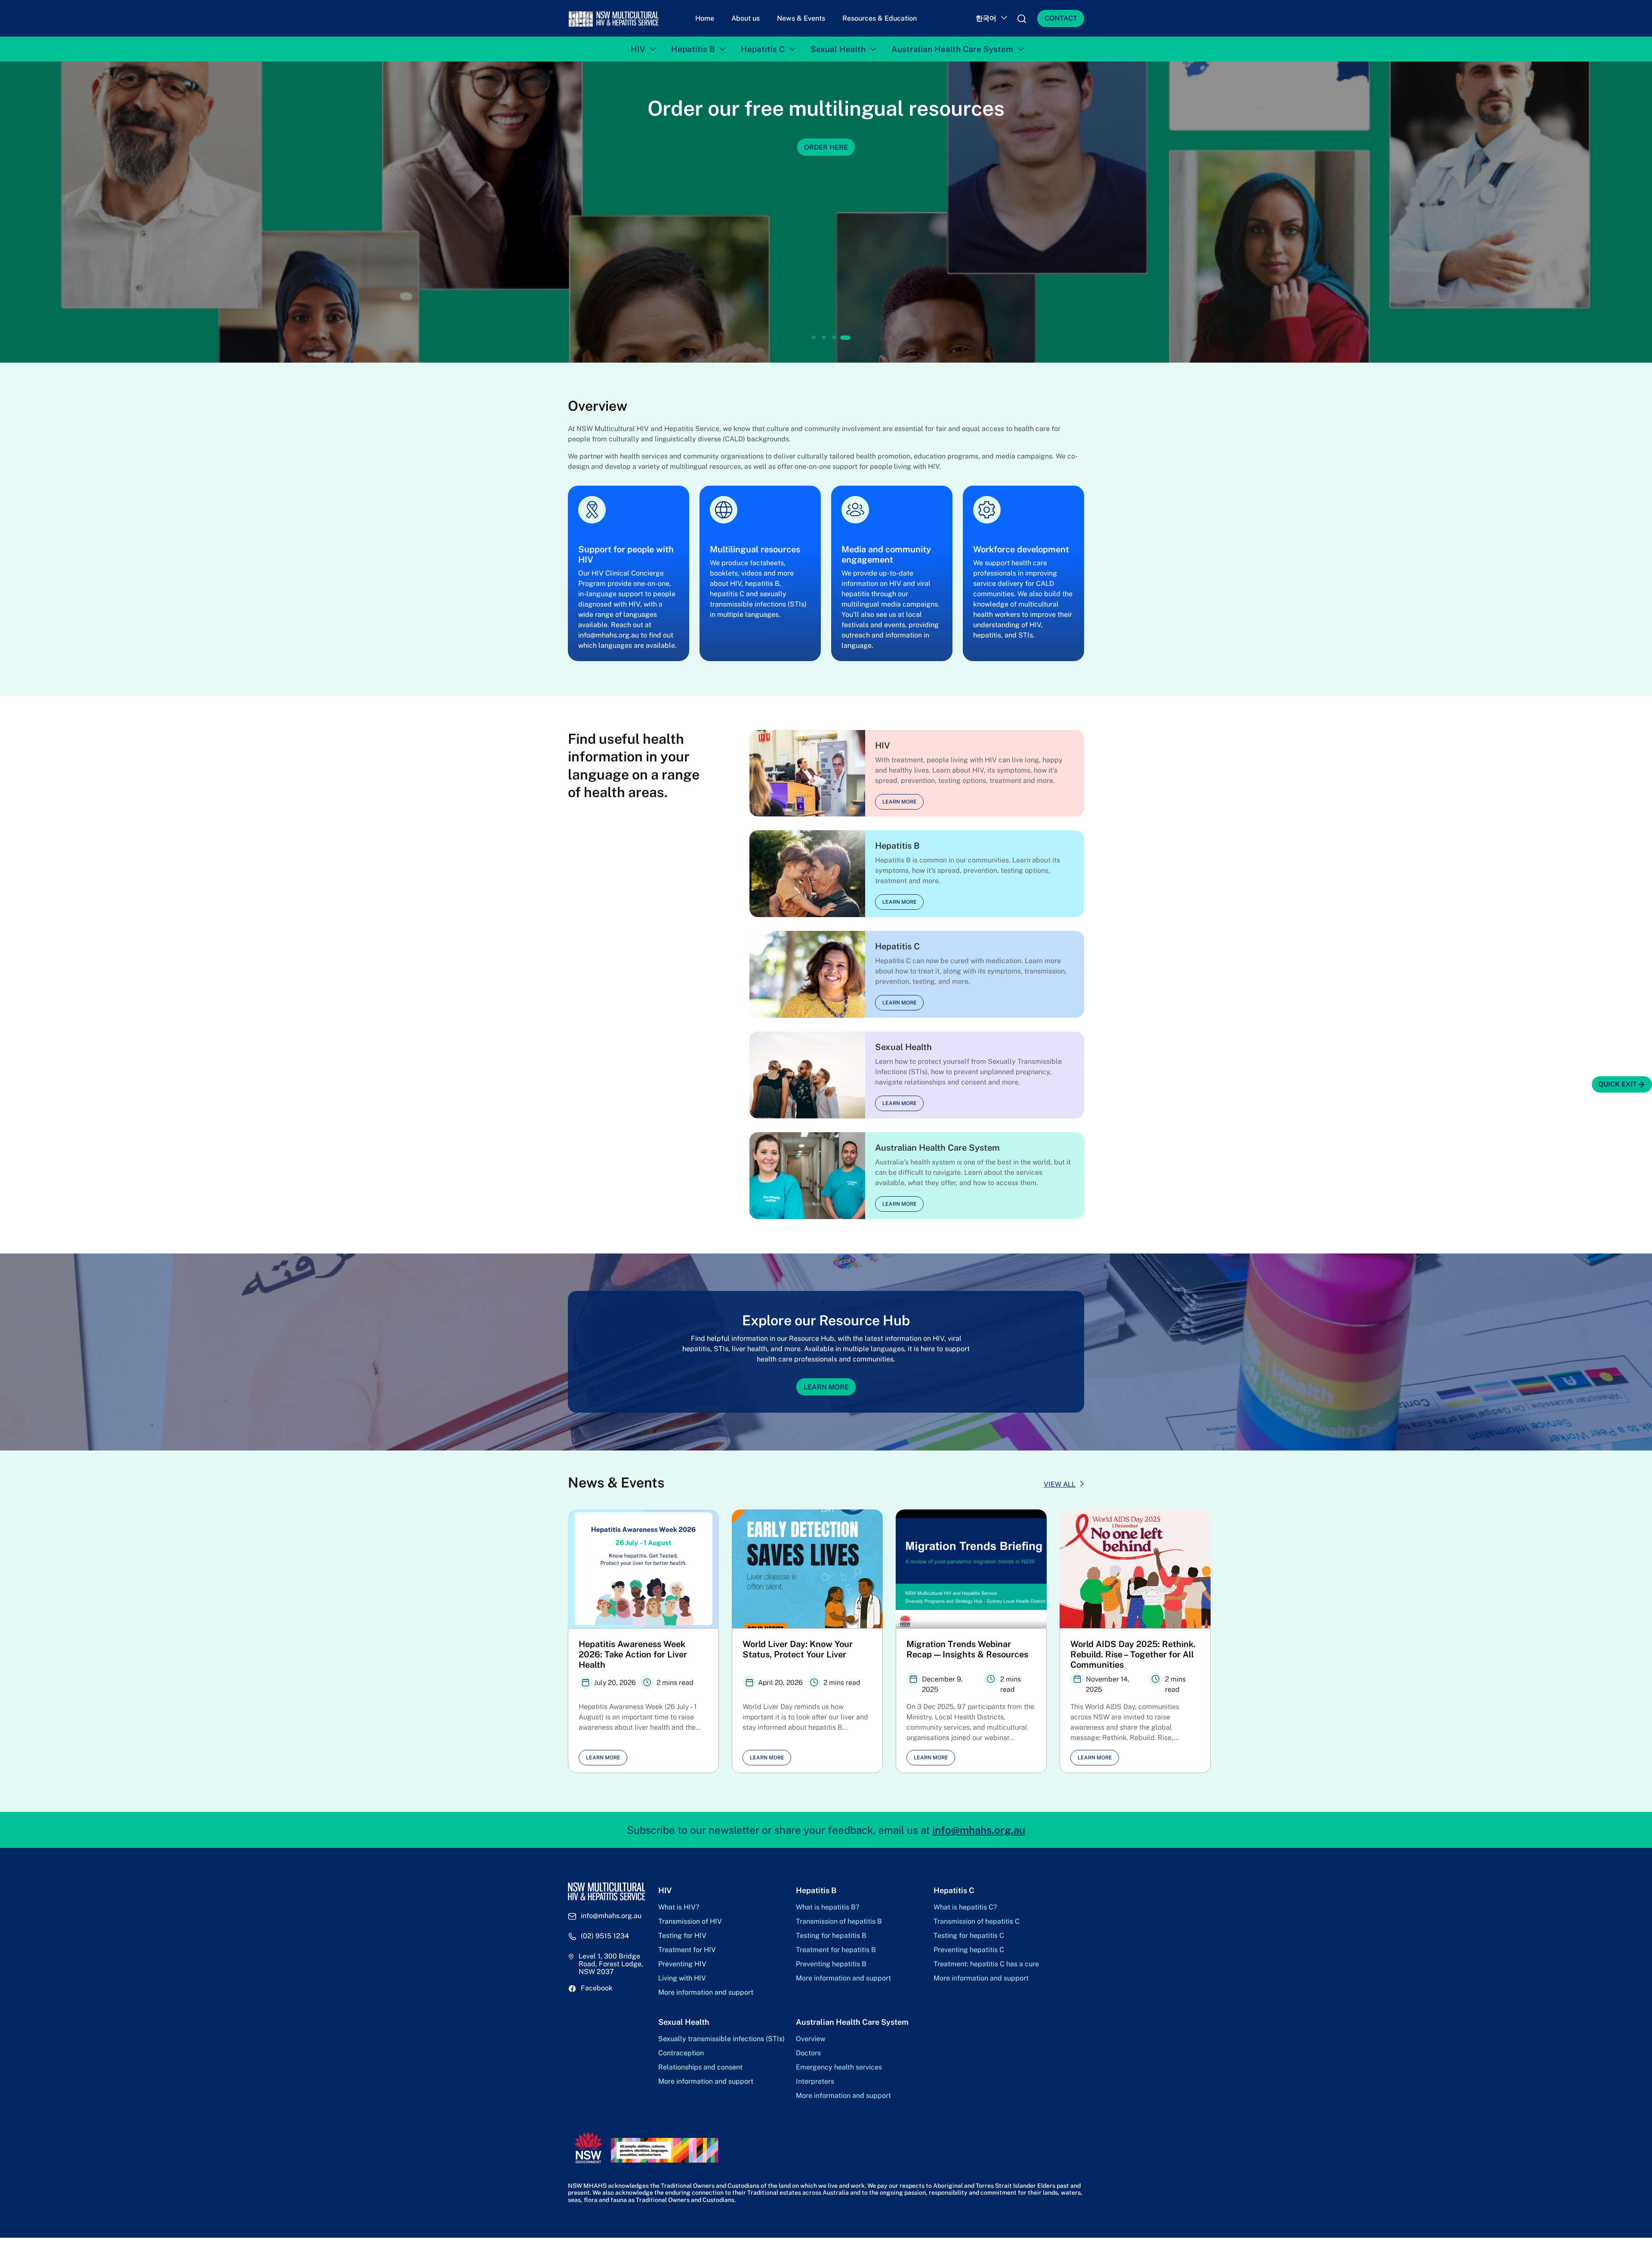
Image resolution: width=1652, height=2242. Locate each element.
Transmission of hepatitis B (839, 1922)
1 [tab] (814, 338)
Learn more (900, 802)
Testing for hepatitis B (831, 1936)
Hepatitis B (693, 49)
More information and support (706, 1993)
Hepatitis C (763, 49)
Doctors (808, 2053)
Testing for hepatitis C (969, 1936)
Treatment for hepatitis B (836, 1950)
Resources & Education (880, 18)
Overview (811, 2039)
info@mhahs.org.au (979, 1830)
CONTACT (1061, 18)
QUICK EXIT (1618, 1084)
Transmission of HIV (690, 1922)
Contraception (681, 2053)
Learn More (826, 1387)
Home (705, 18)
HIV (638, 49)
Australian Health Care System (952, 49)
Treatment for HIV (687, 1950)
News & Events (801, 18)
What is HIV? (679, 1907)
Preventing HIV (682, 1964)
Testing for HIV (682, 1936)
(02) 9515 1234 (605, 1936)
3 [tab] (834, 338)
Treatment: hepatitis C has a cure (986, 1964)
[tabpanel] (826, 212)
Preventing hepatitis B (831, 1964)
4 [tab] (844, 338)
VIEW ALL (1060, 1484)
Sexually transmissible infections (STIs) (721, 2039)
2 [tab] (825, 338)
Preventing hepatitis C (969, 1950)
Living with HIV (682, 1978)
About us (746, 18)
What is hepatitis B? (828, 1907)
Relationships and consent (700, 2067)
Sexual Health (838, 49)
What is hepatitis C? (965, 1907)
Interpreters (815, 2082)
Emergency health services (839, 2067)
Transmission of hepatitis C (977, 1922)
